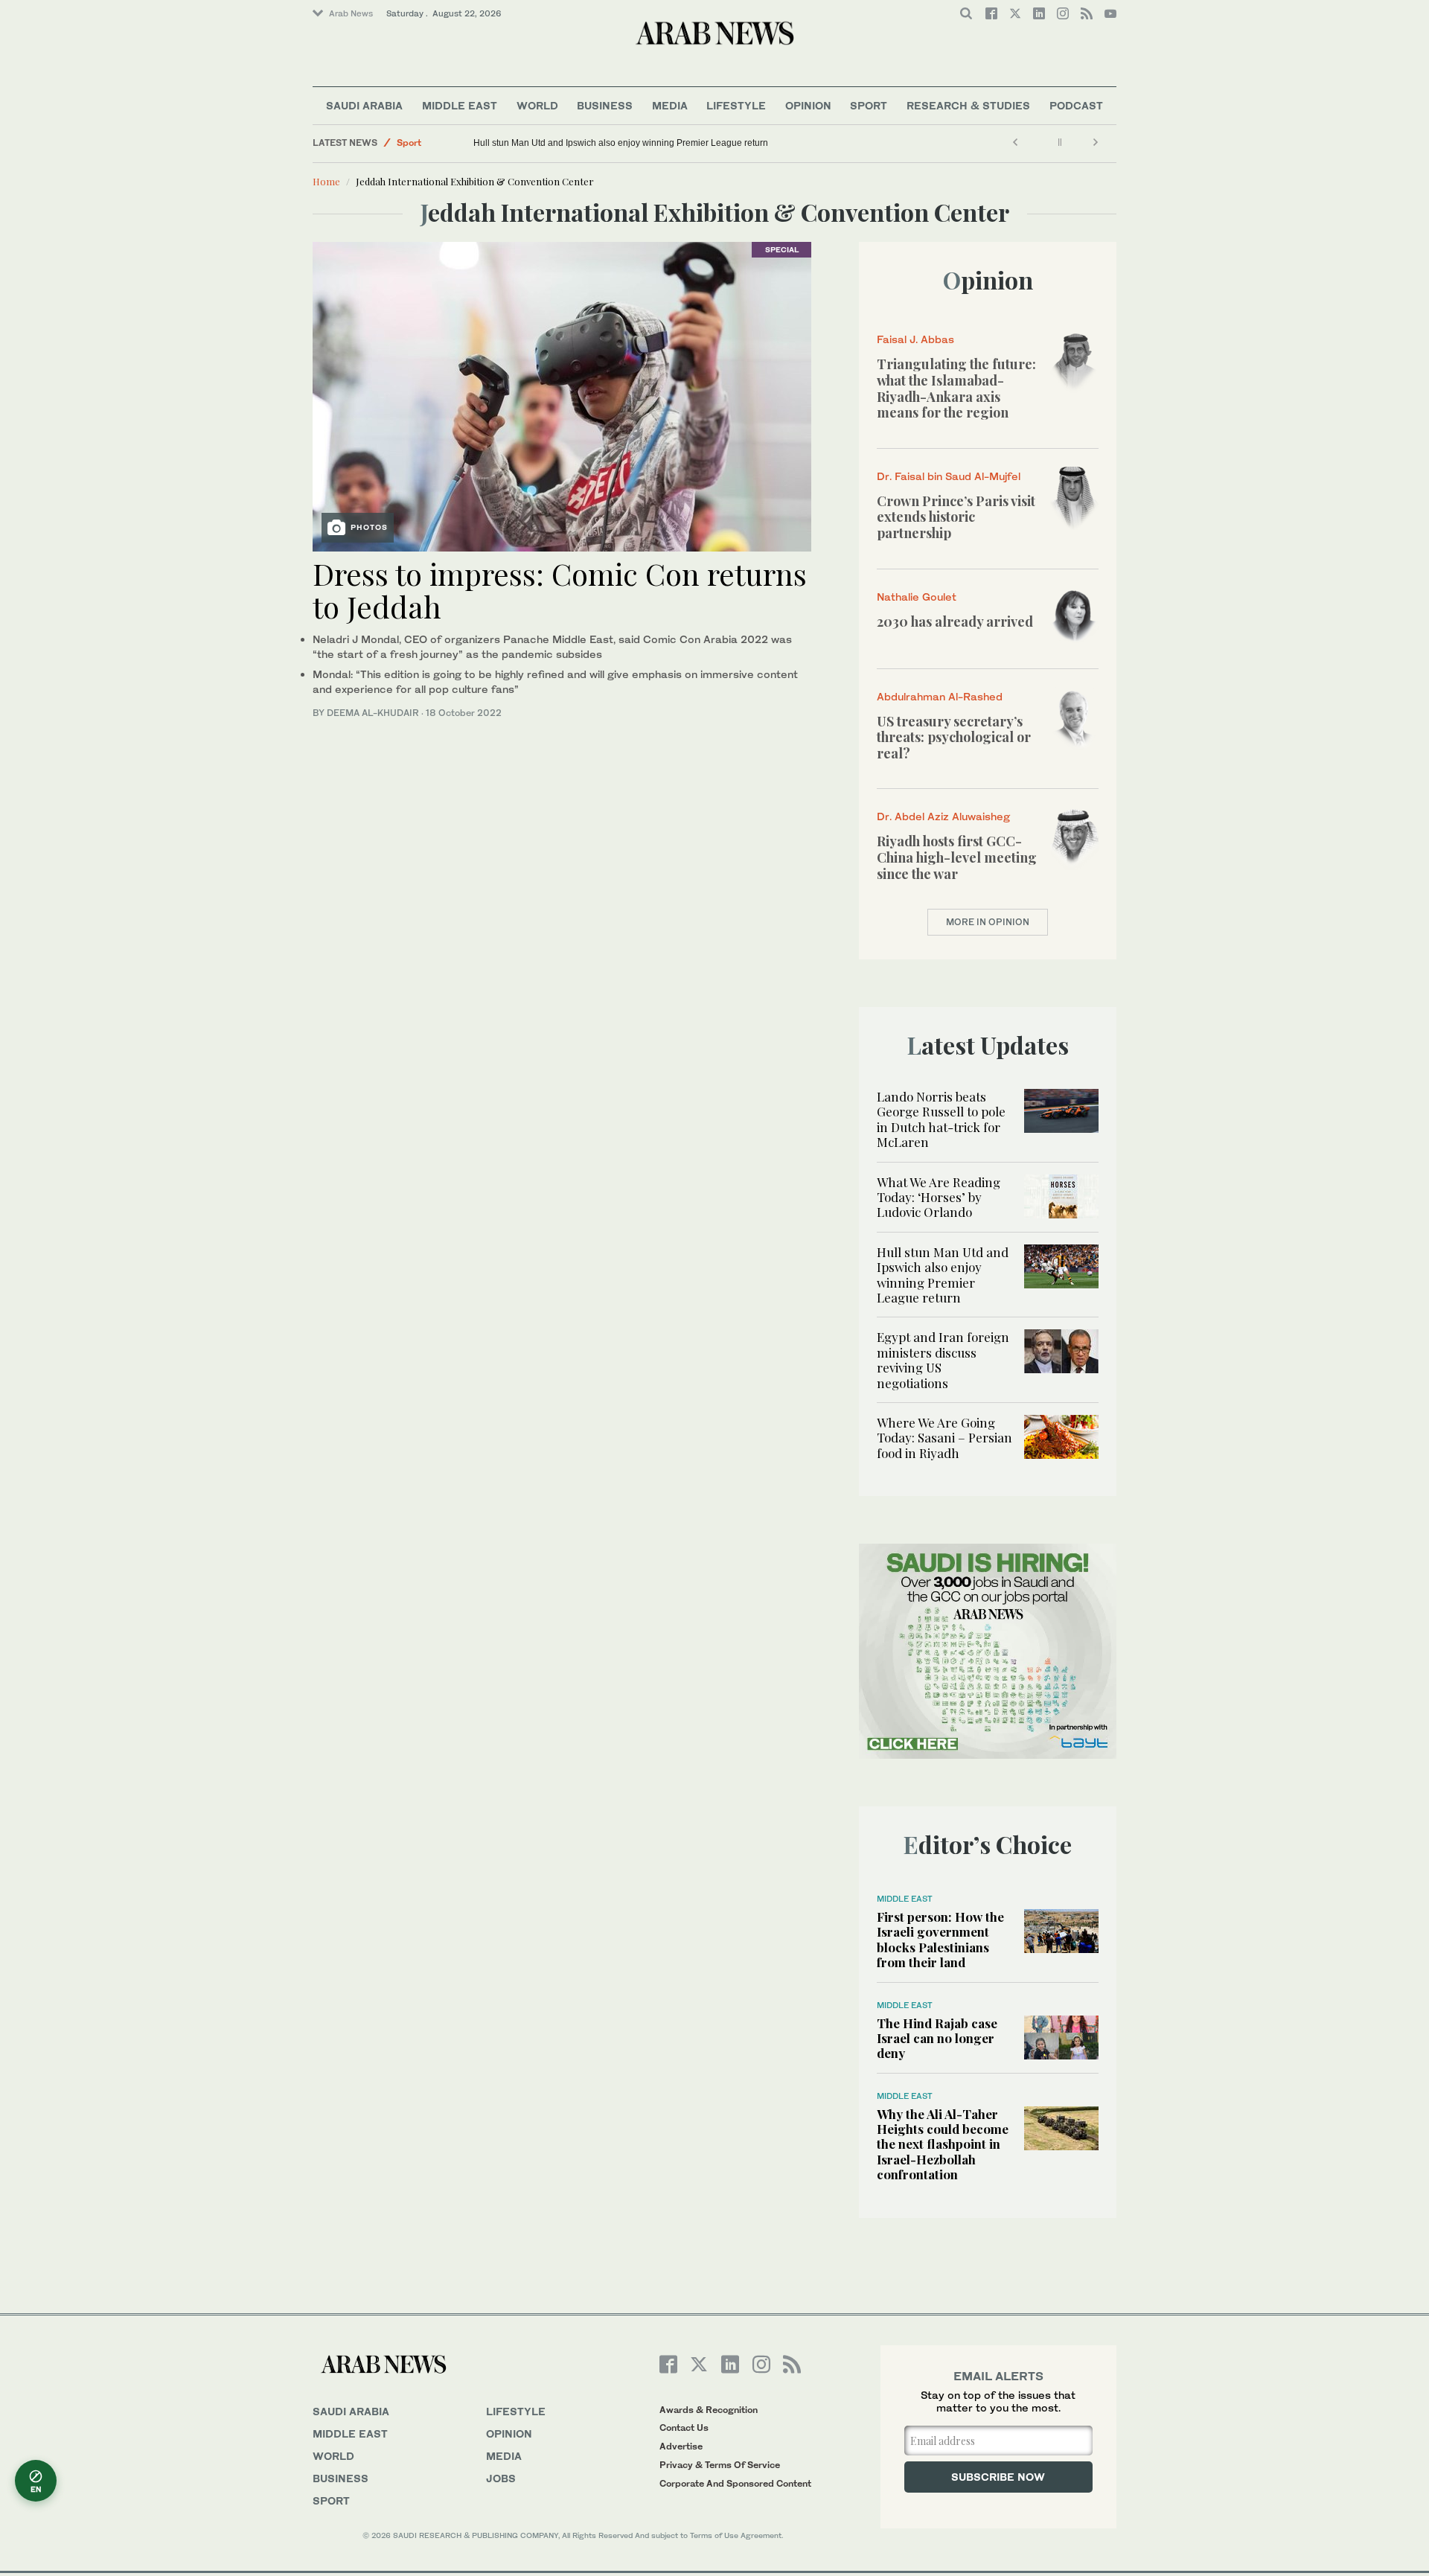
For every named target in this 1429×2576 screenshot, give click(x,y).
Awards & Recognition (709, 2410)
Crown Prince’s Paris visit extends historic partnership (956, 517)
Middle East (460, 105)
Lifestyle (736, 105)
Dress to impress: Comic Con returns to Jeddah (560, 590)
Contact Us (684, 2428)
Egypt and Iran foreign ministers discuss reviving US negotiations (943, 1359)
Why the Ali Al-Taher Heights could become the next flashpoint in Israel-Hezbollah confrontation (943, 2144)
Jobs (501, 2478)
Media (670, 105)
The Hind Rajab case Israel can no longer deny (937, 2038)
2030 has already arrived (955, 621)
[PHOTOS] (562, 395)
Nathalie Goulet (917, 597)
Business (605, 105)
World (537, 105)
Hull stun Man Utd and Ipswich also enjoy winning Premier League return (621, 143)
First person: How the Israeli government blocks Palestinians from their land (940, 1939)
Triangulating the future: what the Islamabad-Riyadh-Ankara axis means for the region (956, 388)
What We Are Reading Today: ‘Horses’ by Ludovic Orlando (939, 1197)
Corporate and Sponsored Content (735, 2483)
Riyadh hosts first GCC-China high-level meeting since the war (957, 857)
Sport (869, 105)
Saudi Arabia (364, 105)
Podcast (1076, 105)
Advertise (681, 2446)
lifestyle (516, 2411)
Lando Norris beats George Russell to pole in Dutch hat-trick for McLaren (941, 1119)
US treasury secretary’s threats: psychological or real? (954, 737)
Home (326, 181)
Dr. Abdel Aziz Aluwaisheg (943, 816)
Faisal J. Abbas (915, 339)
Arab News (351, 13)
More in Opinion (988, 922)
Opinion (808, 105)
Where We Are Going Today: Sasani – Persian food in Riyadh (944, 1438)
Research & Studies (968, 105)
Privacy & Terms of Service (720, 2465)
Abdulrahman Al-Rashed (940, 696)
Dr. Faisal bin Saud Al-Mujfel (949, 476)
